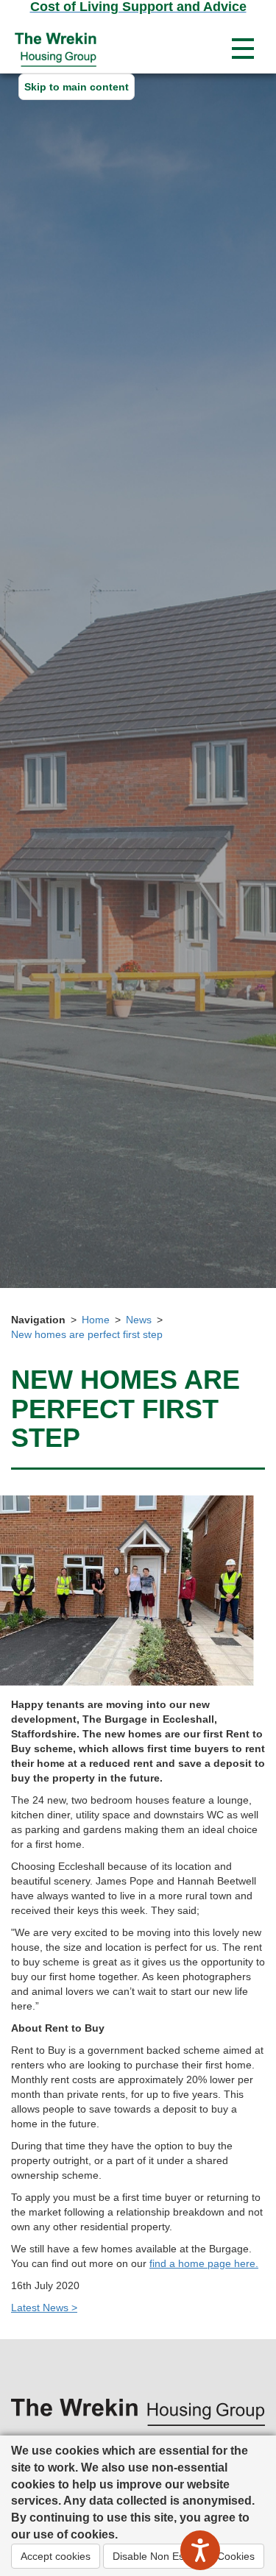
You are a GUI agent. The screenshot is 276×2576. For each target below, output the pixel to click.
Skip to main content (77, 87)
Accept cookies (56, 2556)
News (139, 1320)
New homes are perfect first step (87, 1334)
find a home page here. (204, 2263)
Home (96, 1320)
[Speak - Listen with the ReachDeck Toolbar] (200, 2550)
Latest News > (44, 2308)
